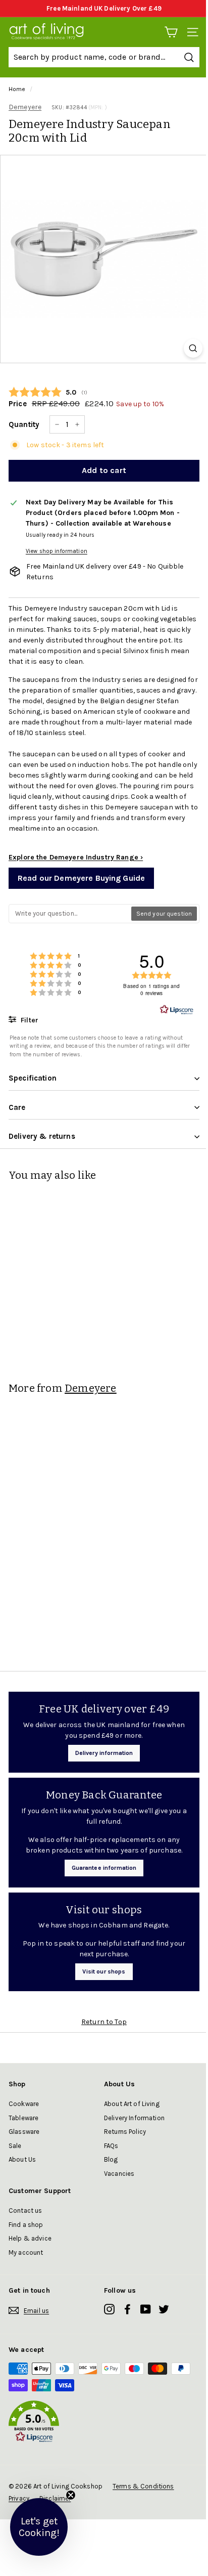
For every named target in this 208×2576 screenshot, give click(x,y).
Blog (111, 2159)
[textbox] (70, 914)
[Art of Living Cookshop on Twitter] (164, 2309)
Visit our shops (104, 1971)
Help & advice (30, 2238)
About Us (22, 2159)
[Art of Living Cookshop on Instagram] (109, 2309)
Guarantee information (104, 1868)
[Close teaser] (71, 2495)
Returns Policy (125, 2132)
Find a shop (26, 2225)
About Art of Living (132, 2104)
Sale (15, 2146)
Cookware (24, 2104)
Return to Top (104, 2022)
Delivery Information (134, 2118)
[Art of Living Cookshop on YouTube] (146, 2309)
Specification (33, 1078)
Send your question (164, 914)
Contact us (25, 2210)
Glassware (24, 2132)
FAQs (111, 2146)
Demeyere (25, 107)
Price (18, 404)
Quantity (24, 424)
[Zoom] (193, 348)
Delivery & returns (42, 1136)
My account (26, 2252)
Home (17, 89)
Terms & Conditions (143, 2486)
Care (17, 1107)
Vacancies (119, 2174)
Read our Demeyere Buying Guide (81, 878)
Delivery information (104, 1753)
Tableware (23, 2118)
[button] (104, 2423)
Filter (29, 1020)
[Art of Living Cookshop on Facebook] (127, 2309)
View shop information (57, 551)
